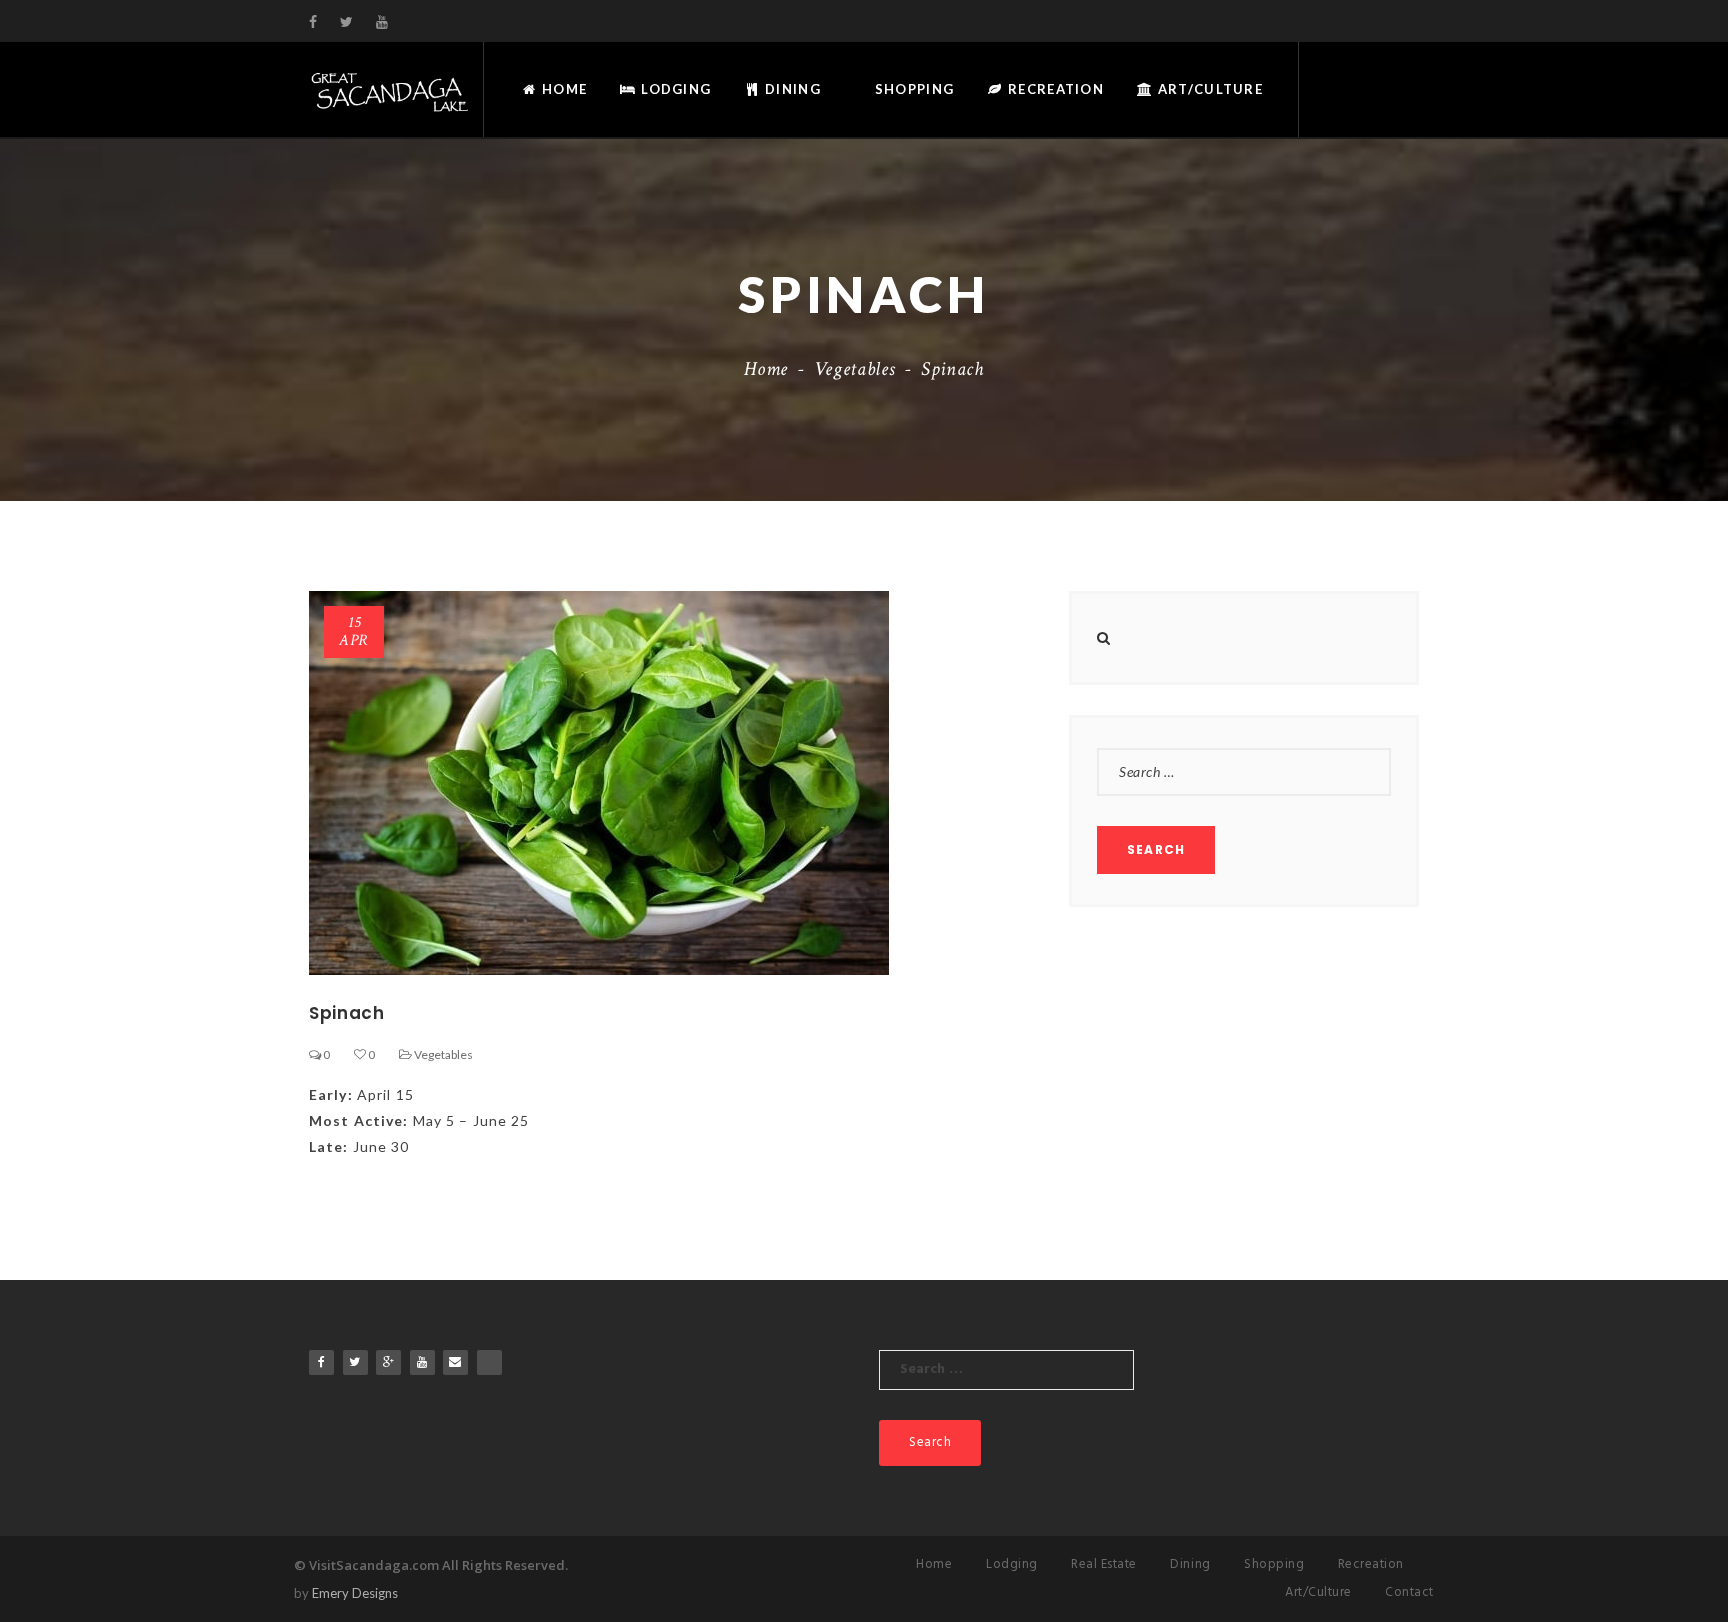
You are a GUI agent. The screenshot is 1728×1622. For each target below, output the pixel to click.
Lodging (674, 89)
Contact (1409, 1592)
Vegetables (854, 369)
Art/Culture (1208, 89)
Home (562, 89)
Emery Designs (355, 1593)
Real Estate (1104, 1564)
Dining (791, 89)
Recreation (1054, 89)
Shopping (913, 89)
